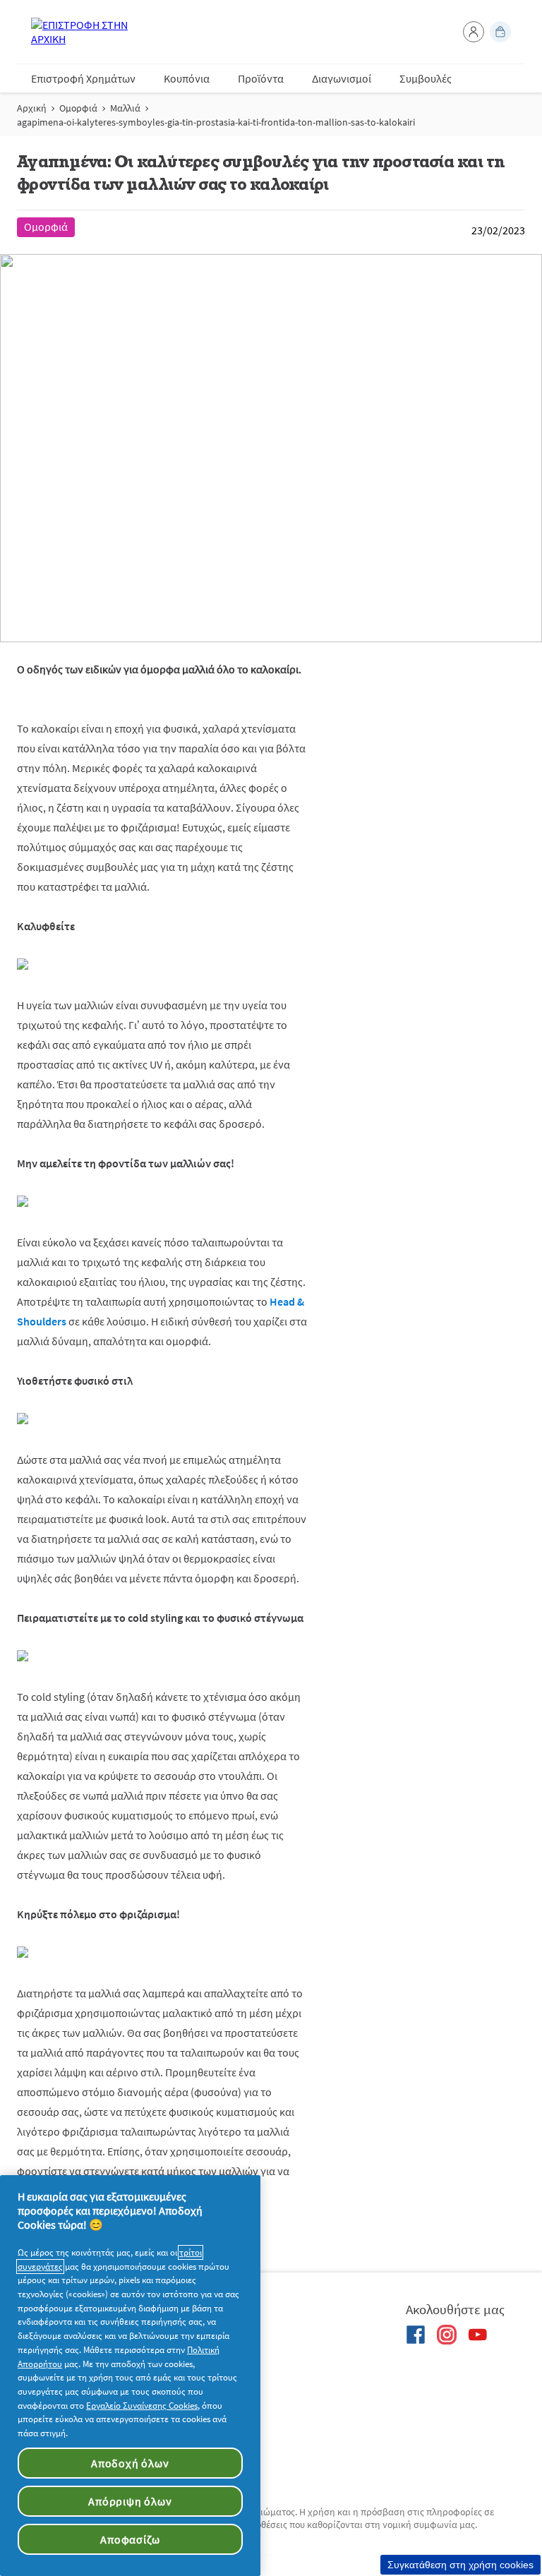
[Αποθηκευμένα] (500, 32)
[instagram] (447, 2335)
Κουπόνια (187, 78)
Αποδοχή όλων (130, 2463)
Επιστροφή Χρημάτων (83, 78)
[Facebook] (416, 2335)
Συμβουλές (426, 78)
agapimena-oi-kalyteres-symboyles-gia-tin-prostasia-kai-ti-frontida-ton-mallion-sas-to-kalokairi (216, 122)
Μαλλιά (125, 108)
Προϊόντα (261, 78)
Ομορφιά (78, 108)
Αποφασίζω (130, 2539)
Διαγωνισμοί (342, 78)
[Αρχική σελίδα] (88, 32)
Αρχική (32, 108)
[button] (474, 32)
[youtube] (478, 2335)
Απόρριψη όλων (130, 2501)
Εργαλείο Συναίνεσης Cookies (142, 2406)
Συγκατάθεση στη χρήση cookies (460, 2565)
